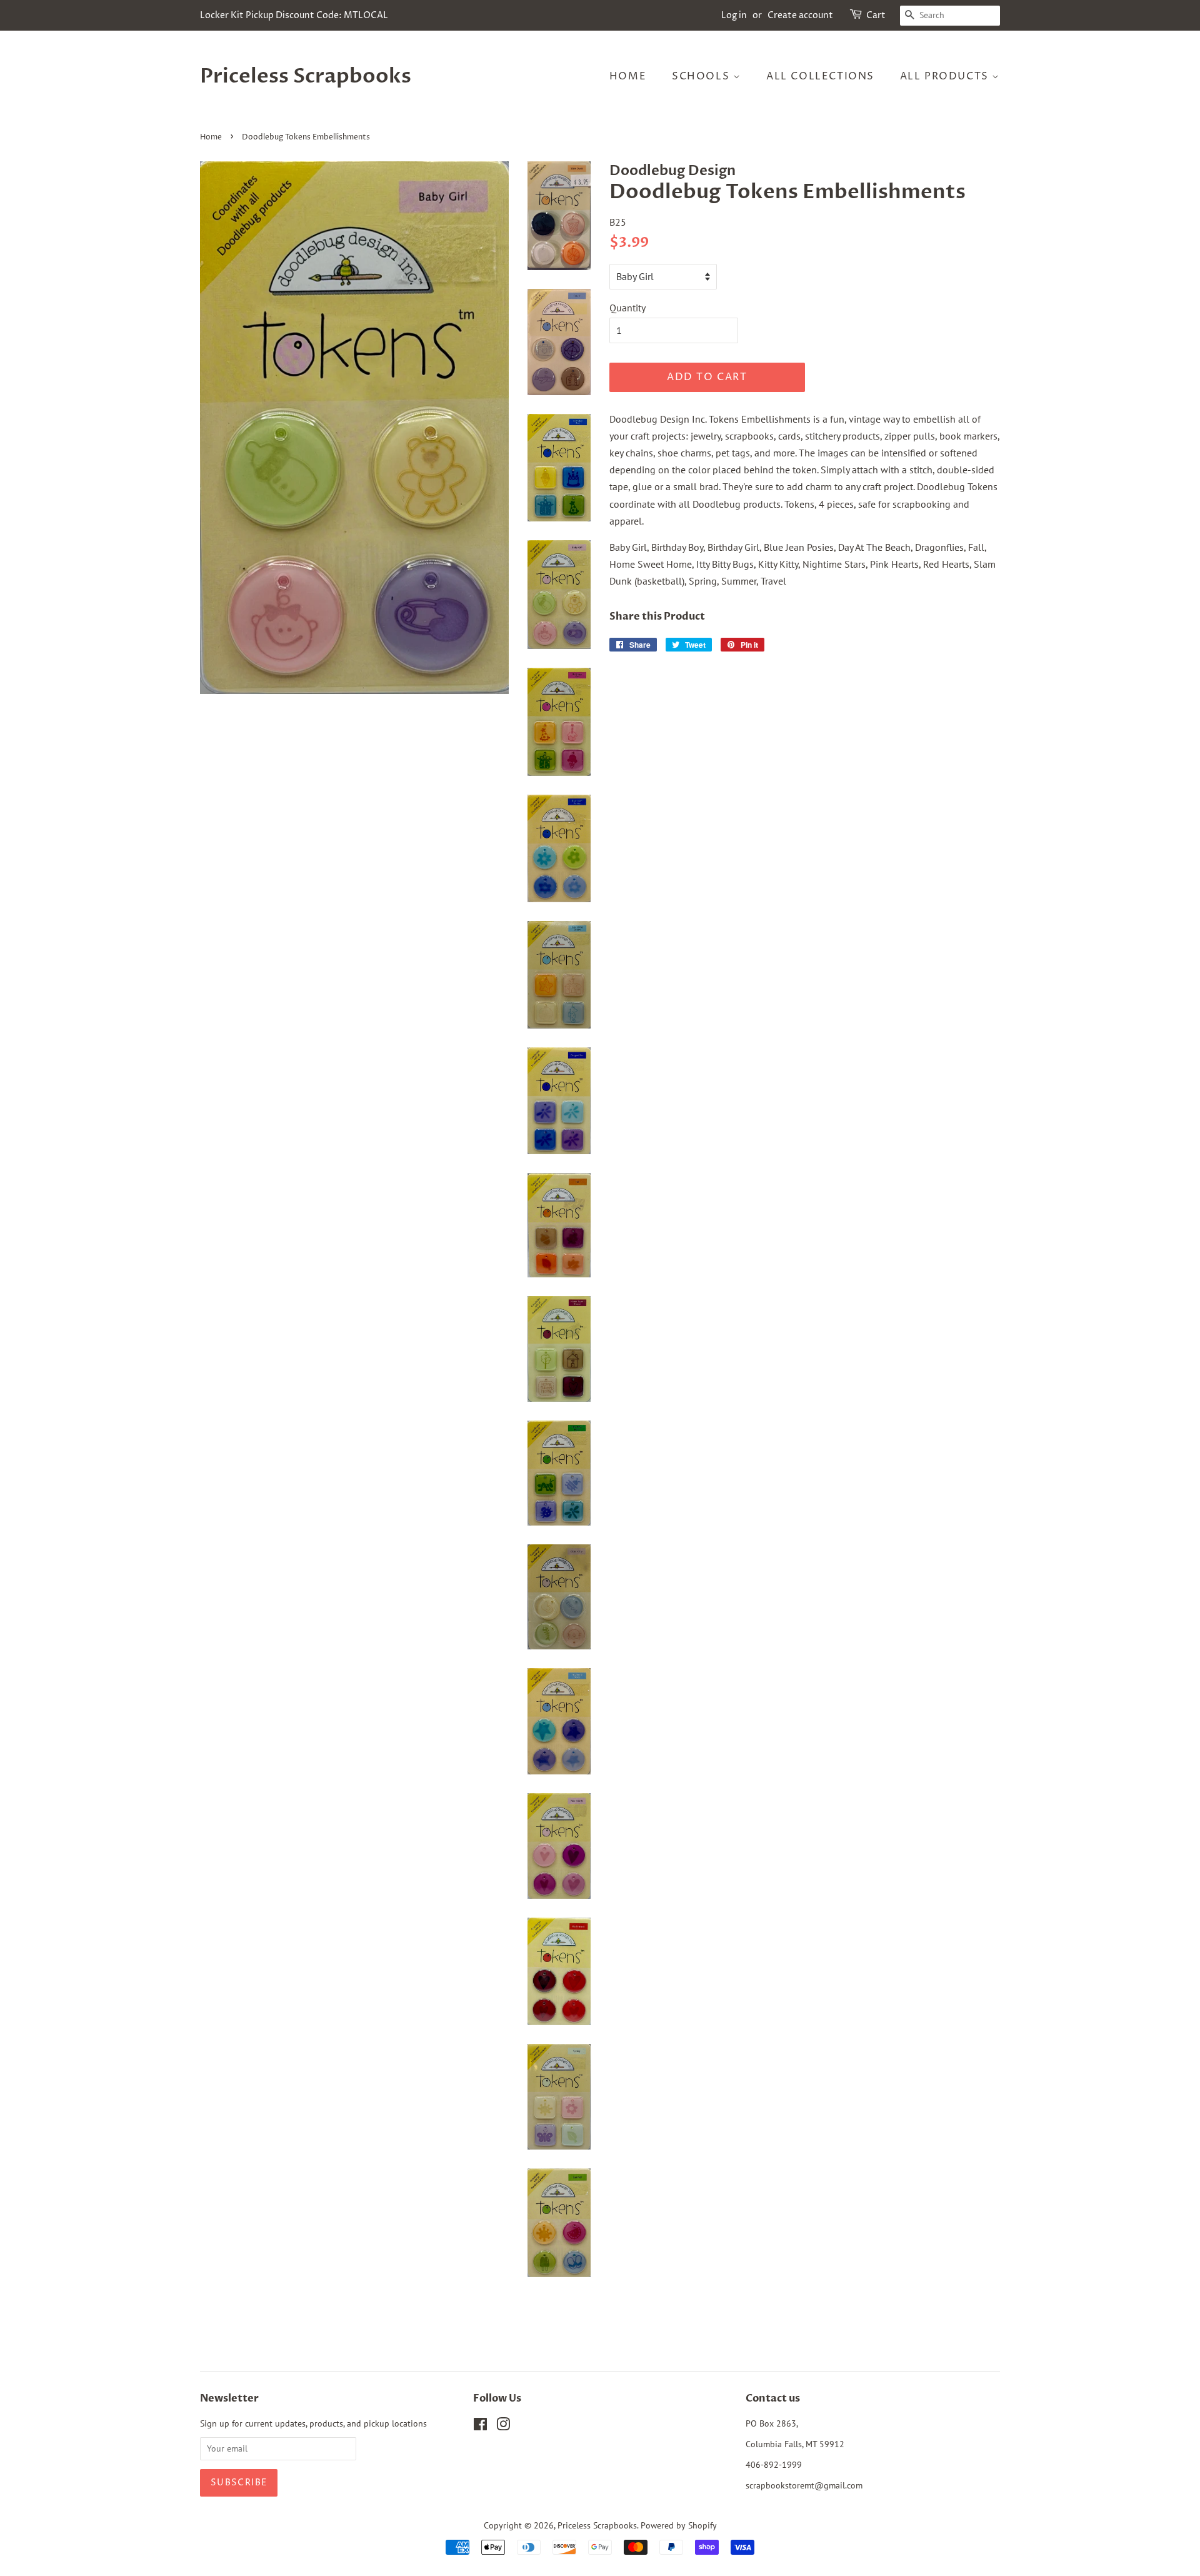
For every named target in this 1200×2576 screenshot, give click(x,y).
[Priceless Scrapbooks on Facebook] (480, 2427)
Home (628, 76)
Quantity (627, 308)
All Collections (820, 76)
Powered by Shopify (679, 2525)
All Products (946, 76)
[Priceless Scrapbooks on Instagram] (503, 2427)
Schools (702, 76)
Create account (800, 15)
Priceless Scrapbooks (306, 76)
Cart (876, 15)
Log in (734, 15)
